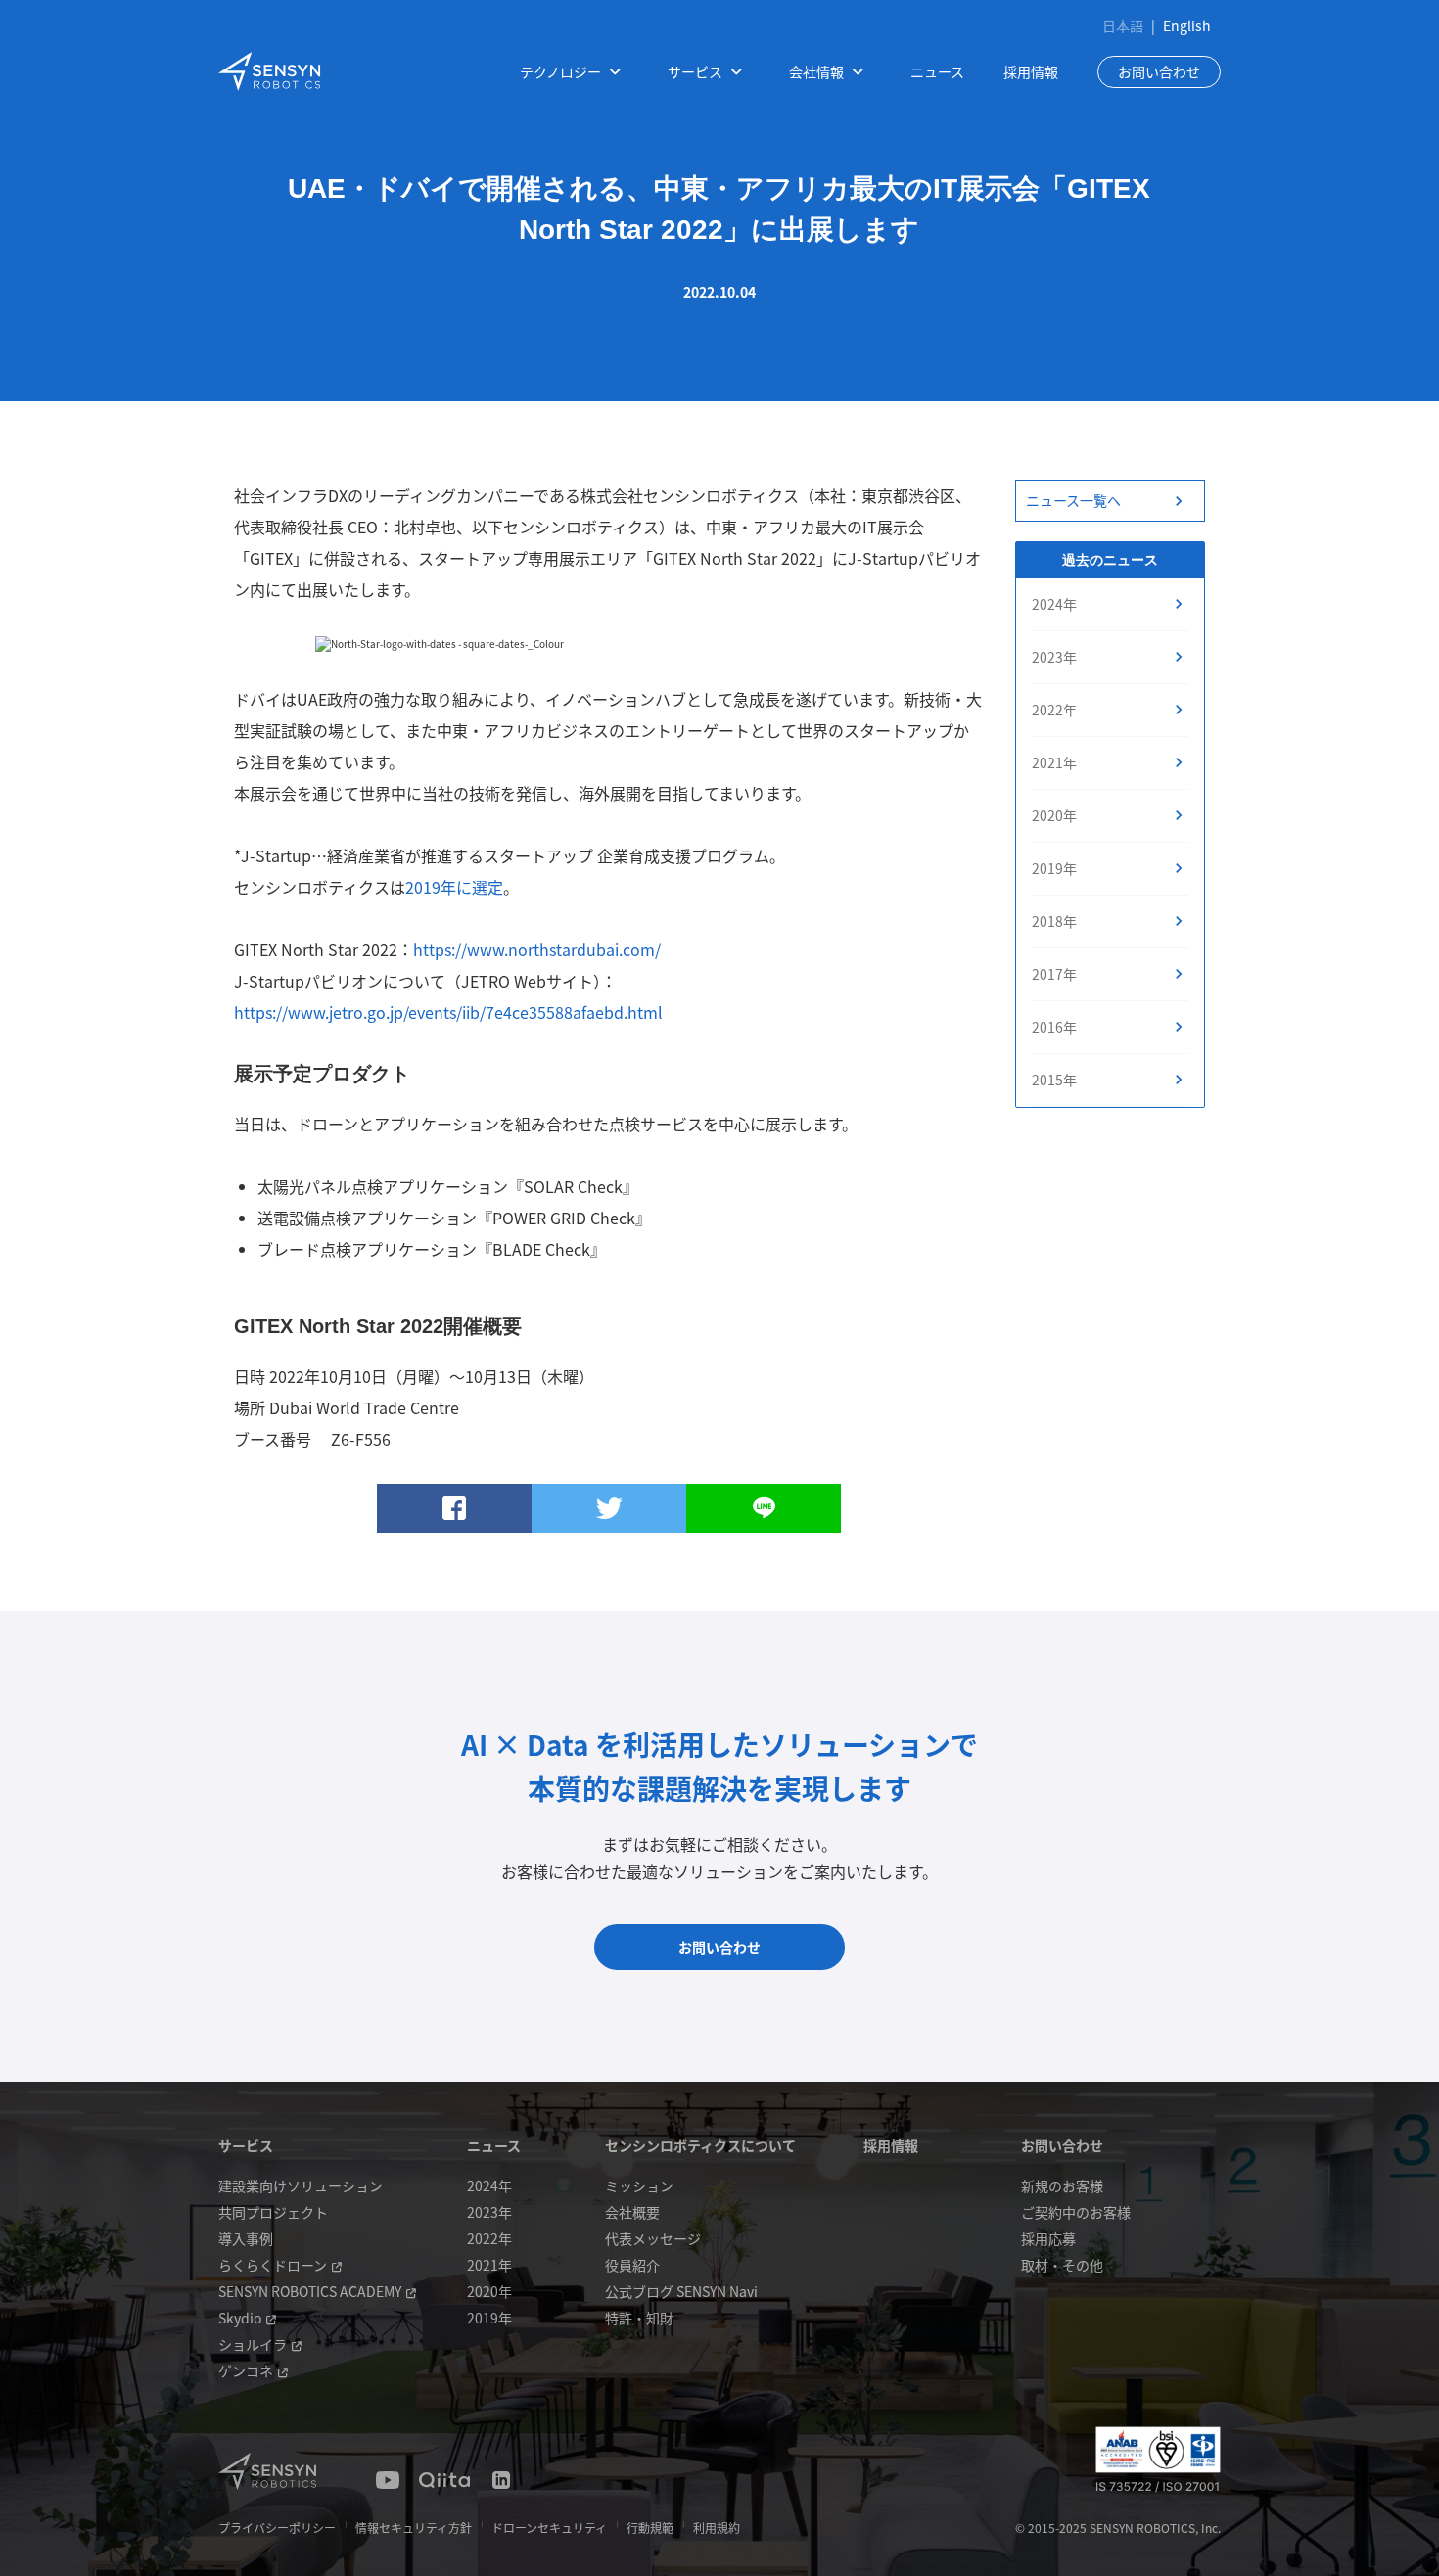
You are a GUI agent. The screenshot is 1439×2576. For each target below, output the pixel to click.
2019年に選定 (454, 887)
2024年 (1054, 604)
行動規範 (650, 2528)
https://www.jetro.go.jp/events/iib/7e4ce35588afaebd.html (448, 1012)
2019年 (1054, 868)
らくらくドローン (273, 2265)
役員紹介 (632, 2265)
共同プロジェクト (273, 2212)
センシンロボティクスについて (700, 2145)
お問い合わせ (1159, 71)
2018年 (1054, 921)
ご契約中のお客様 (1076, 2212)
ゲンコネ (246, 2370)
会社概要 (632, 2212)
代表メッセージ (653, 2238)
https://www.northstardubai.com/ (537, 949)
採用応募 (1048, 2238)
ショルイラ (253, 2344)
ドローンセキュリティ (549, 2528)
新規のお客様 (1062, 2185)
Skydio (240, 2318)
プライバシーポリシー (277, 2528)
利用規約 (717, 2528)
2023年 (1054, 657)
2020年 (1054, 815)
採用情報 (1031, 71)
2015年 (1054, 1080)
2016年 (1054, 1027)
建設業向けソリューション (301, 2185)
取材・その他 (1062, 2265)
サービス (246, 2145)
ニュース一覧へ (1073, 500)
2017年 (1054, 974)
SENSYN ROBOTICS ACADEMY (310, 2291)
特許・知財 (639, 2318)
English (1187, 25)
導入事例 (246, 2238)
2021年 (1054, 762)
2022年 (1054, 710)
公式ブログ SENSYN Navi (681, 2291)
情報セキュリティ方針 (414, 2528)
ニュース (937, 71)
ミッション (639, 2185)
